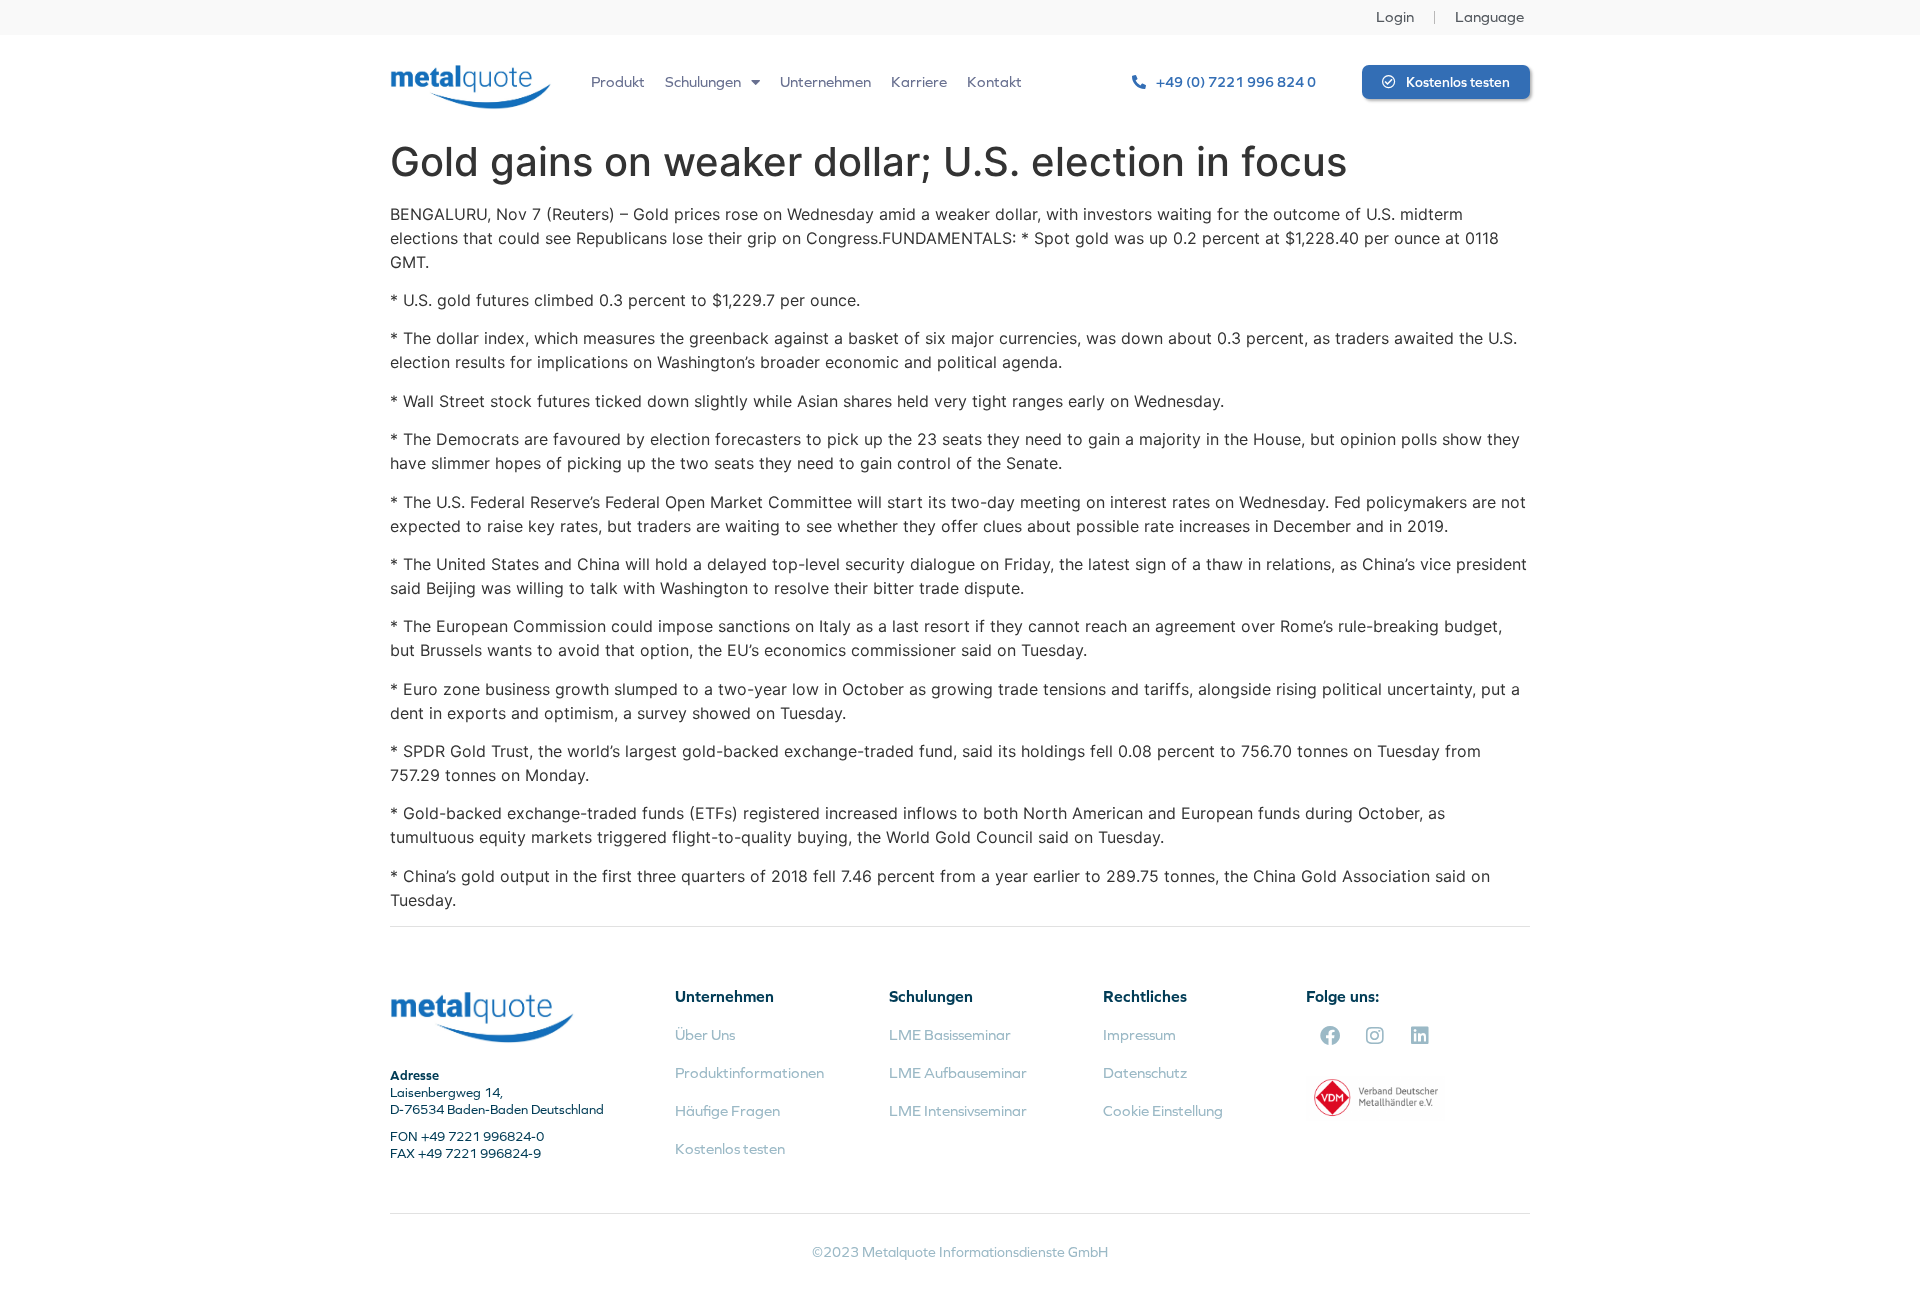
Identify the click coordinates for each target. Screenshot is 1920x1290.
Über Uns (705, 1034)
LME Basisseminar (950, 1034)
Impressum (1139, 1034)
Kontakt (994, 81)
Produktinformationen (749, 1072)
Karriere (919, 81)
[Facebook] (1330, 1036)
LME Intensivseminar (958, 1110)
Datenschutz (1145, 1072)
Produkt (618, 81)
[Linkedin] (1420, 1036)
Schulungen (703, 81)
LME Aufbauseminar (958, 1072)
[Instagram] (1375, 1036)
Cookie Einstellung (1163, 1110)
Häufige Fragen (727, 1110)
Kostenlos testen (730, 1148)
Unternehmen (825, 81)
